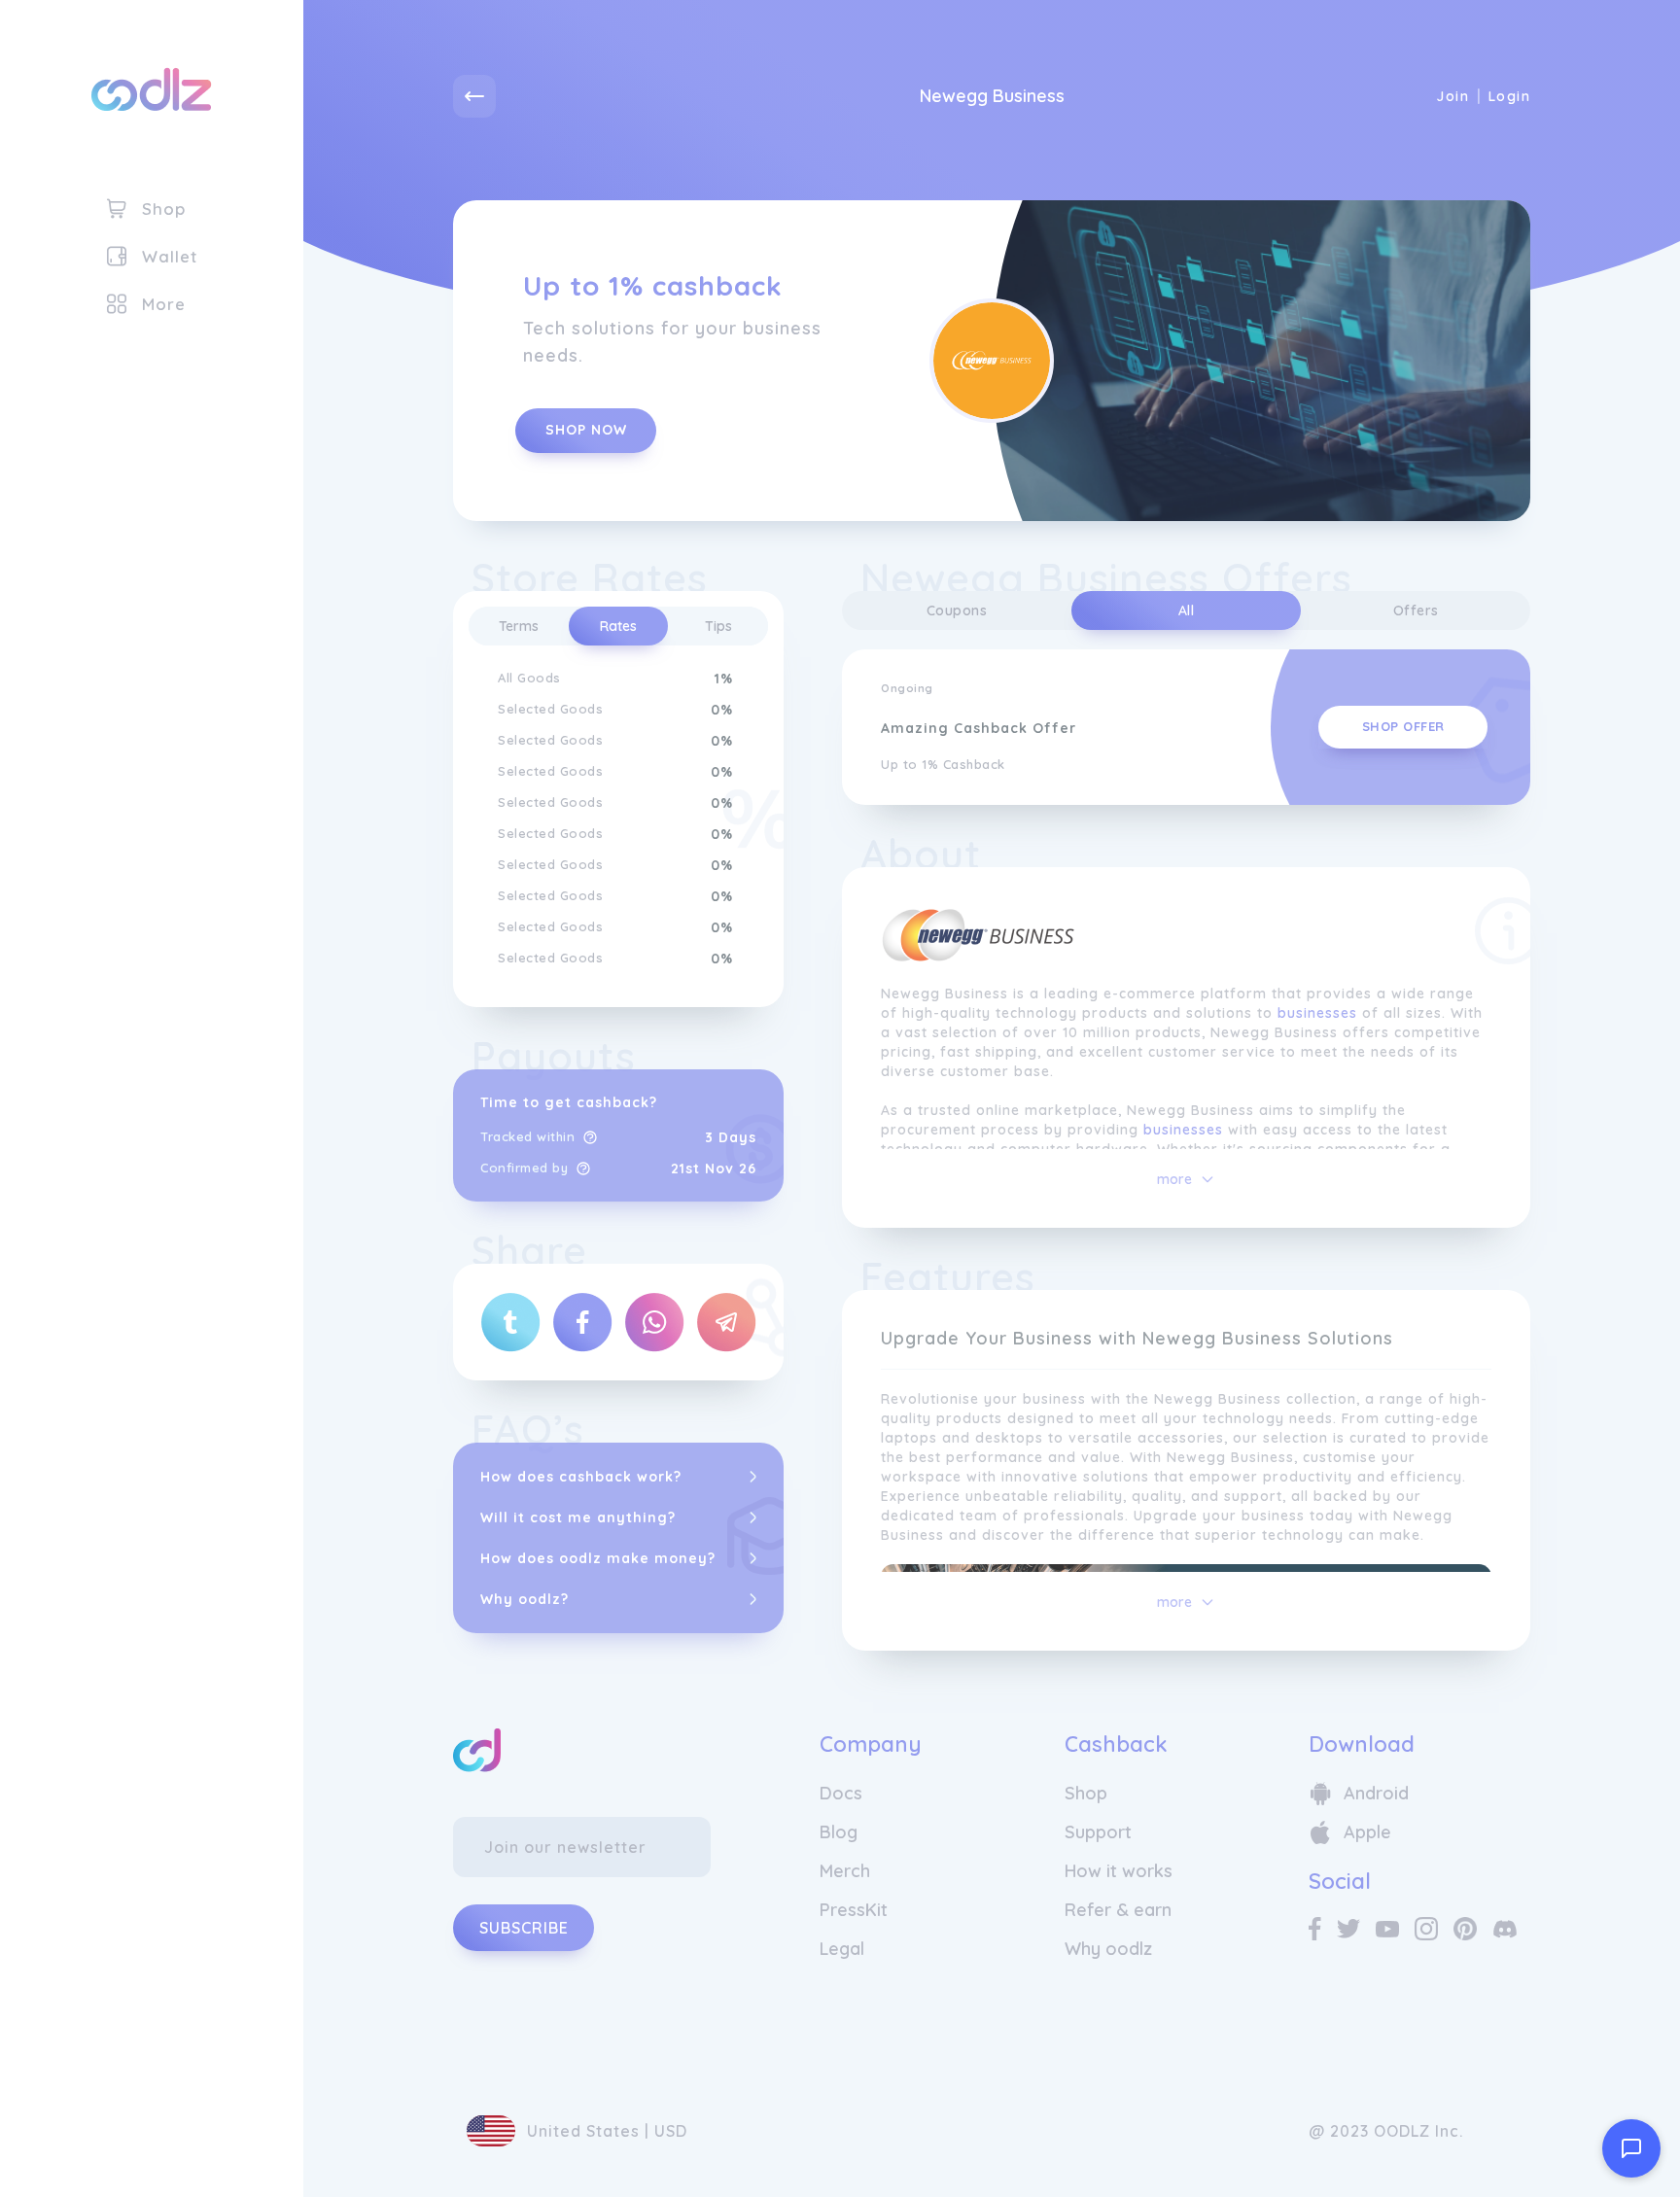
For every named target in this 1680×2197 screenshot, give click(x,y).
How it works (1119, 1871)
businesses (1317, 1013)
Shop (1086, 1793)
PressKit (854, 1910)
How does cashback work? (581, 1477)
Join (1452, 96)
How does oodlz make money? (598, 1558)
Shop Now (586, 430)
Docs (841, 1793)
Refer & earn (1118, 1910)
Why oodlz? (525, 1599)
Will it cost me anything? (578, 1517)
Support (1098, 1832)
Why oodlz (1108, 1949)
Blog (839, 1832)
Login (1509, 96)
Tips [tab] (718, 626)
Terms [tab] (519, 626)
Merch (845, 1871)
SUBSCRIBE (524, 1928)
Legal (842, 1949)
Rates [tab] (618, 626)
